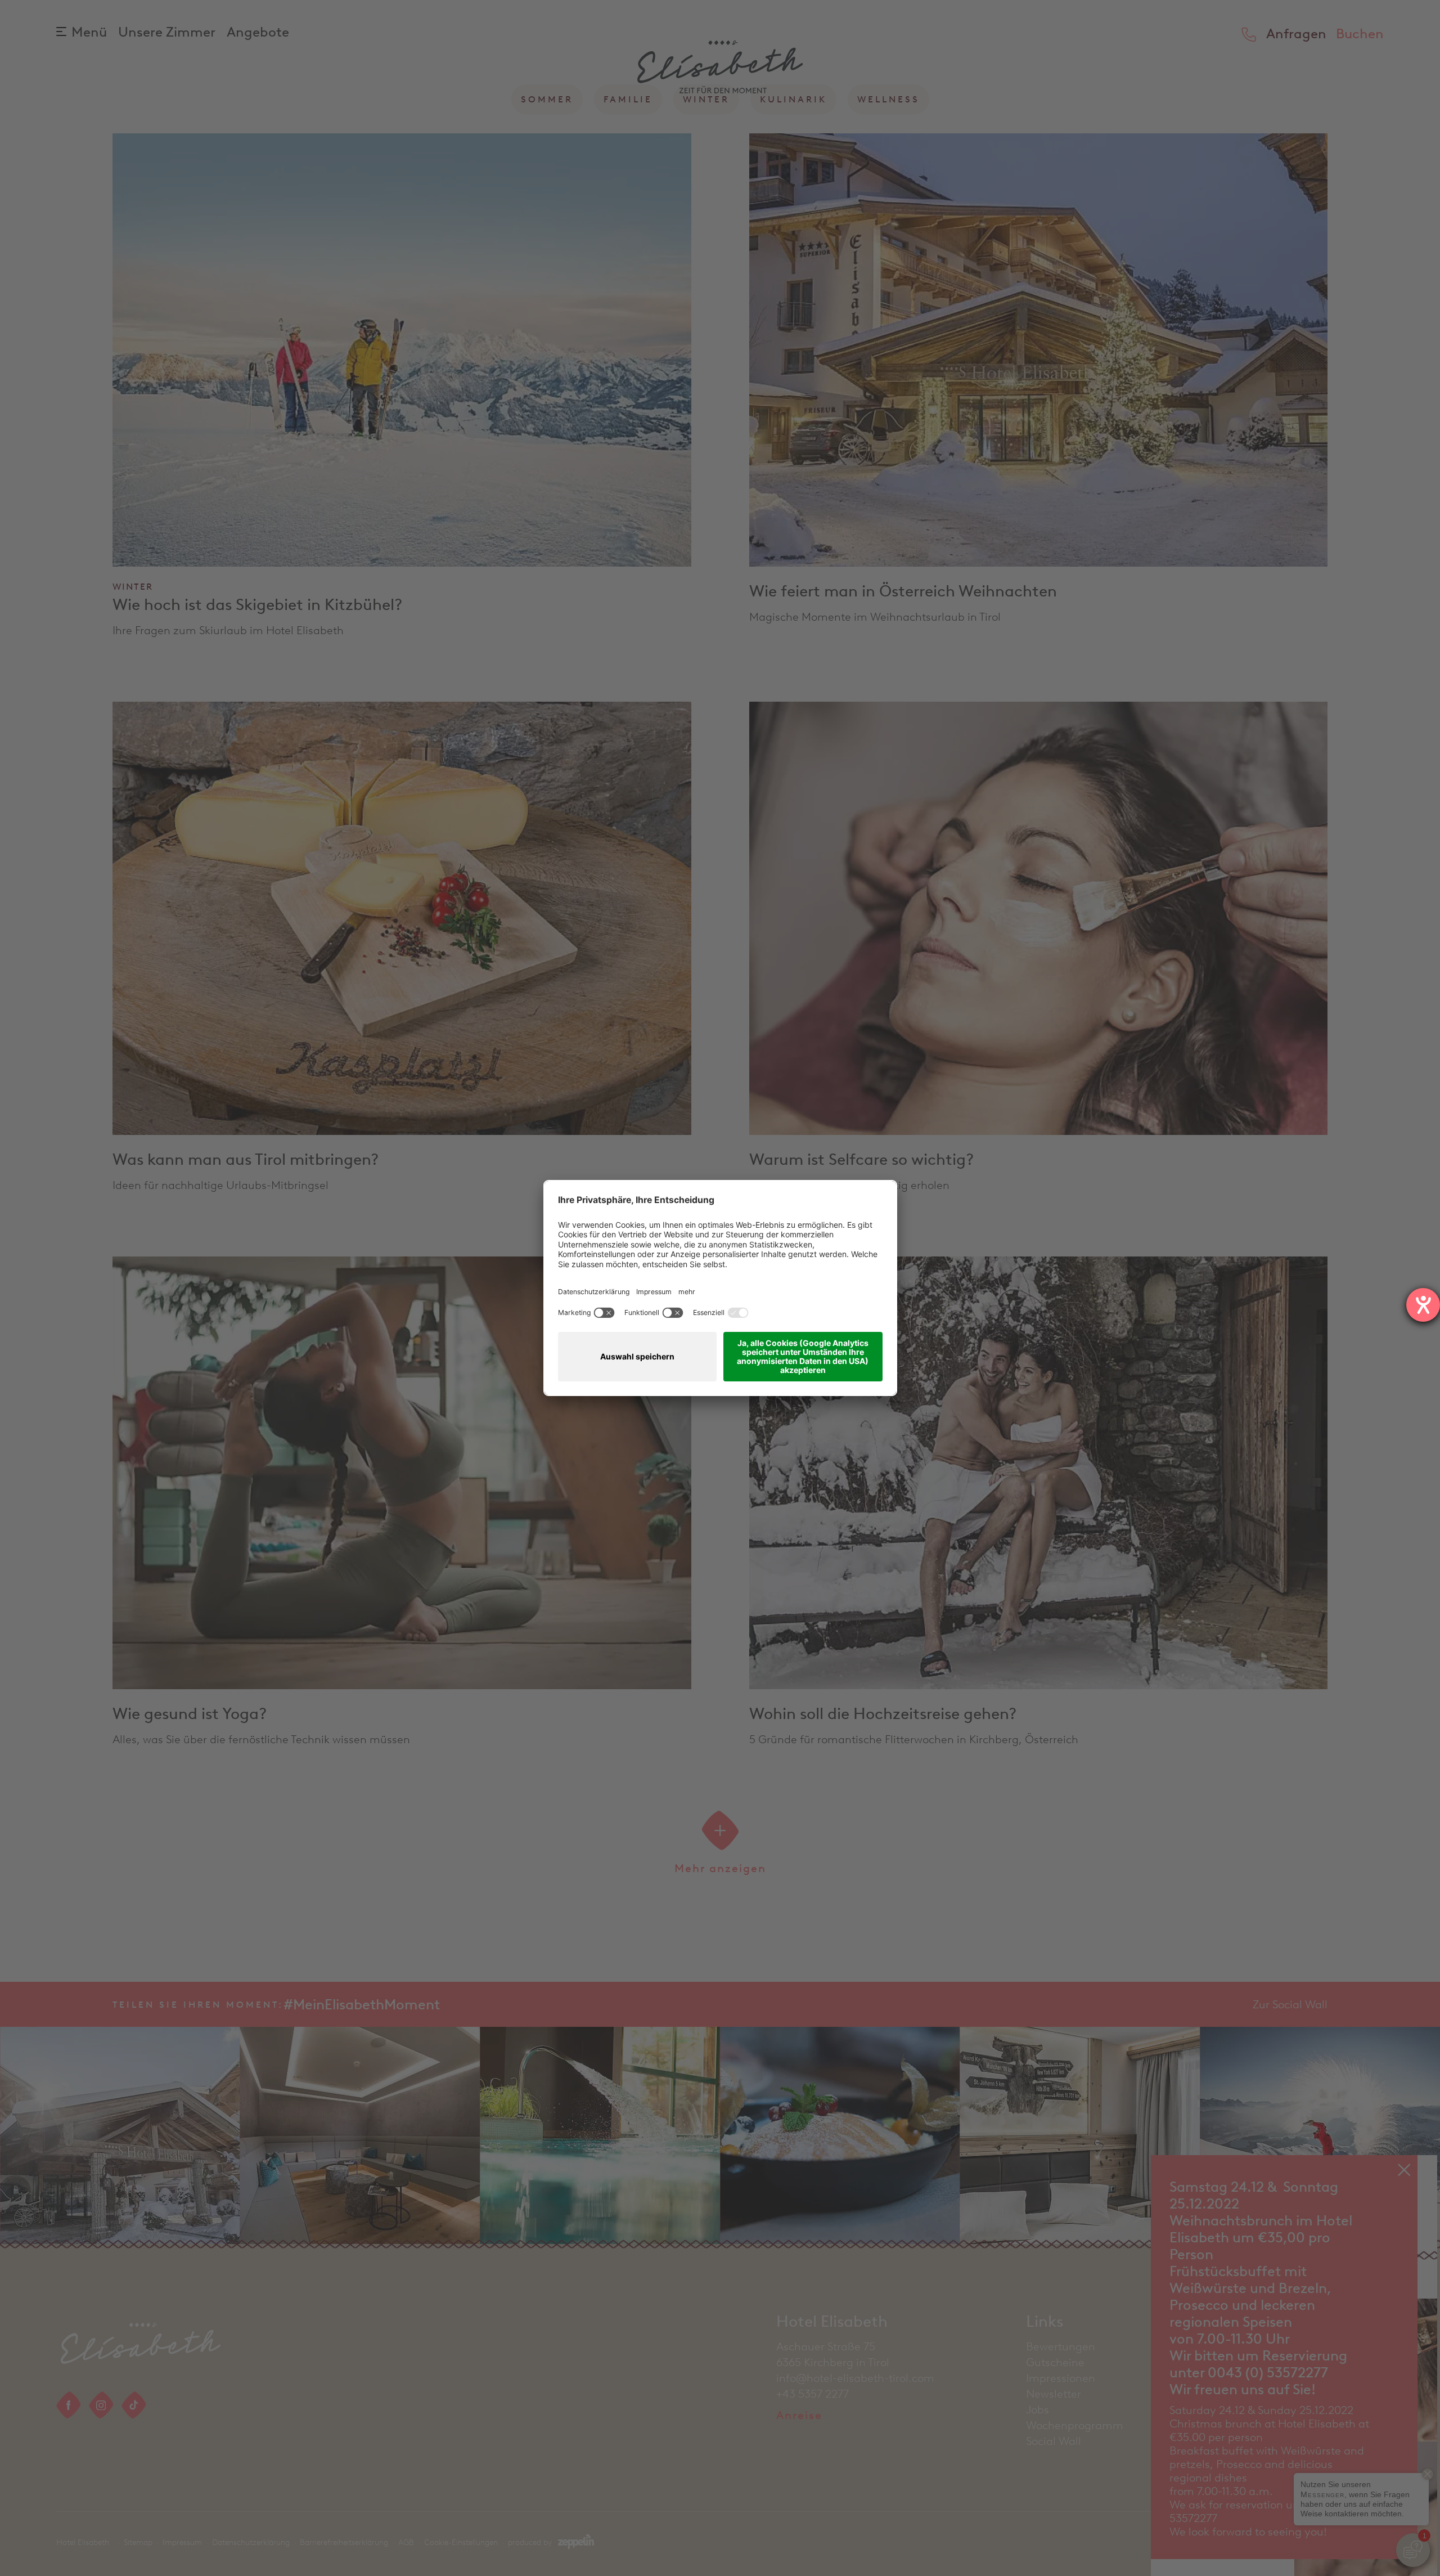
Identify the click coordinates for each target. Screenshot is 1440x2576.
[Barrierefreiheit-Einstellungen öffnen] (1423, 1305)
